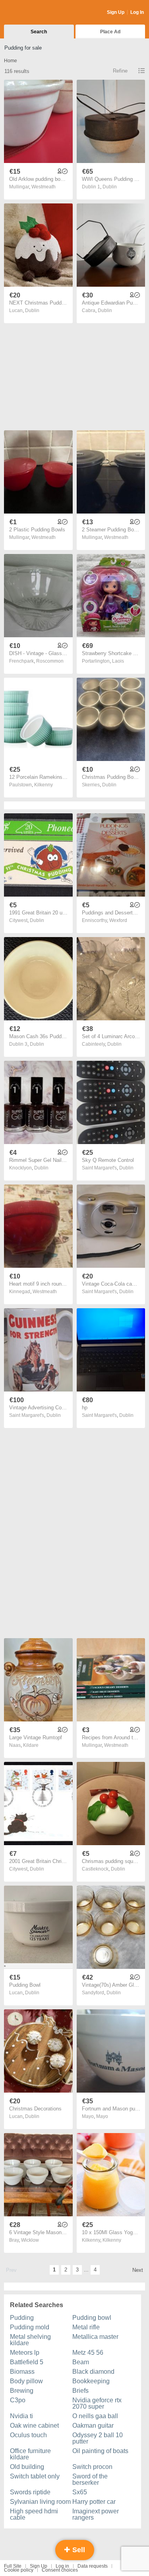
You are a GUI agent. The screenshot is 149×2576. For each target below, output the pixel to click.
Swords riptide (30, 2492)
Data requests (93, 2566)
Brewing (22, 2391)
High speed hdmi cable (34, 2514)
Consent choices (60, 2570)
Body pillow (26, 2381)
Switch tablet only (35, 2476)
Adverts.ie (35, 13)
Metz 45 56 (88, 2353)
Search (39, 32)
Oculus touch (28, 2435)
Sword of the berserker (90, 2479)
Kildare (31, 1745)
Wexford (118, 920)
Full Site (13, 2566)
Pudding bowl (92, 2318)
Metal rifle (86, 2327)
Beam (81, 2362)
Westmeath (44, 187)
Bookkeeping (91, 2381)
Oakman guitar (93, 2426)
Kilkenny (44, 785)
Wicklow (30, 2240)
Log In (137, 12)
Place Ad (110, 32)
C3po (18, 2400)
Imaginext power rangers (96, 2514)
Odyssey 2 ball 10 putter (98, 2438)
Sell (78, 2550)
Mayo (102, 2116)
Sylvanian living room (40, 2502)
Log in (62, 2566)
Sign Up (116, 12)
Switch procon (92, 2467)
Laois (118, 661)
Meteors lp (25, 2353)
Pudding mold (30, 2327)
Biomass (22, 2372)
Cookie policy (19, 2570)
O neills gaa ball (95, 2416)
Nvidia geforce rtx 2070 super (97, 2403)
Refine (120, 71)
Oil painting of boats (100, 2451)
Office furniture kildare (30, 2454)
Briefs (80, 2391)
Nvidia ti (21, 2416)
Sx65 (80, 2492)
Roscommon (50, 661)
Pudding (22, 2318)
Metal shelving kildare (30, 2340)
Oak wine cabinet (34, 2426)
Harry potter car (94, 2502)
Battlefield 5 (27, 2362)
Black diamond (93, 2372)
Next (138, 2270)
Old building (27, 2467)
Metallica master (95, 2337)
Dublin (110, 187)
